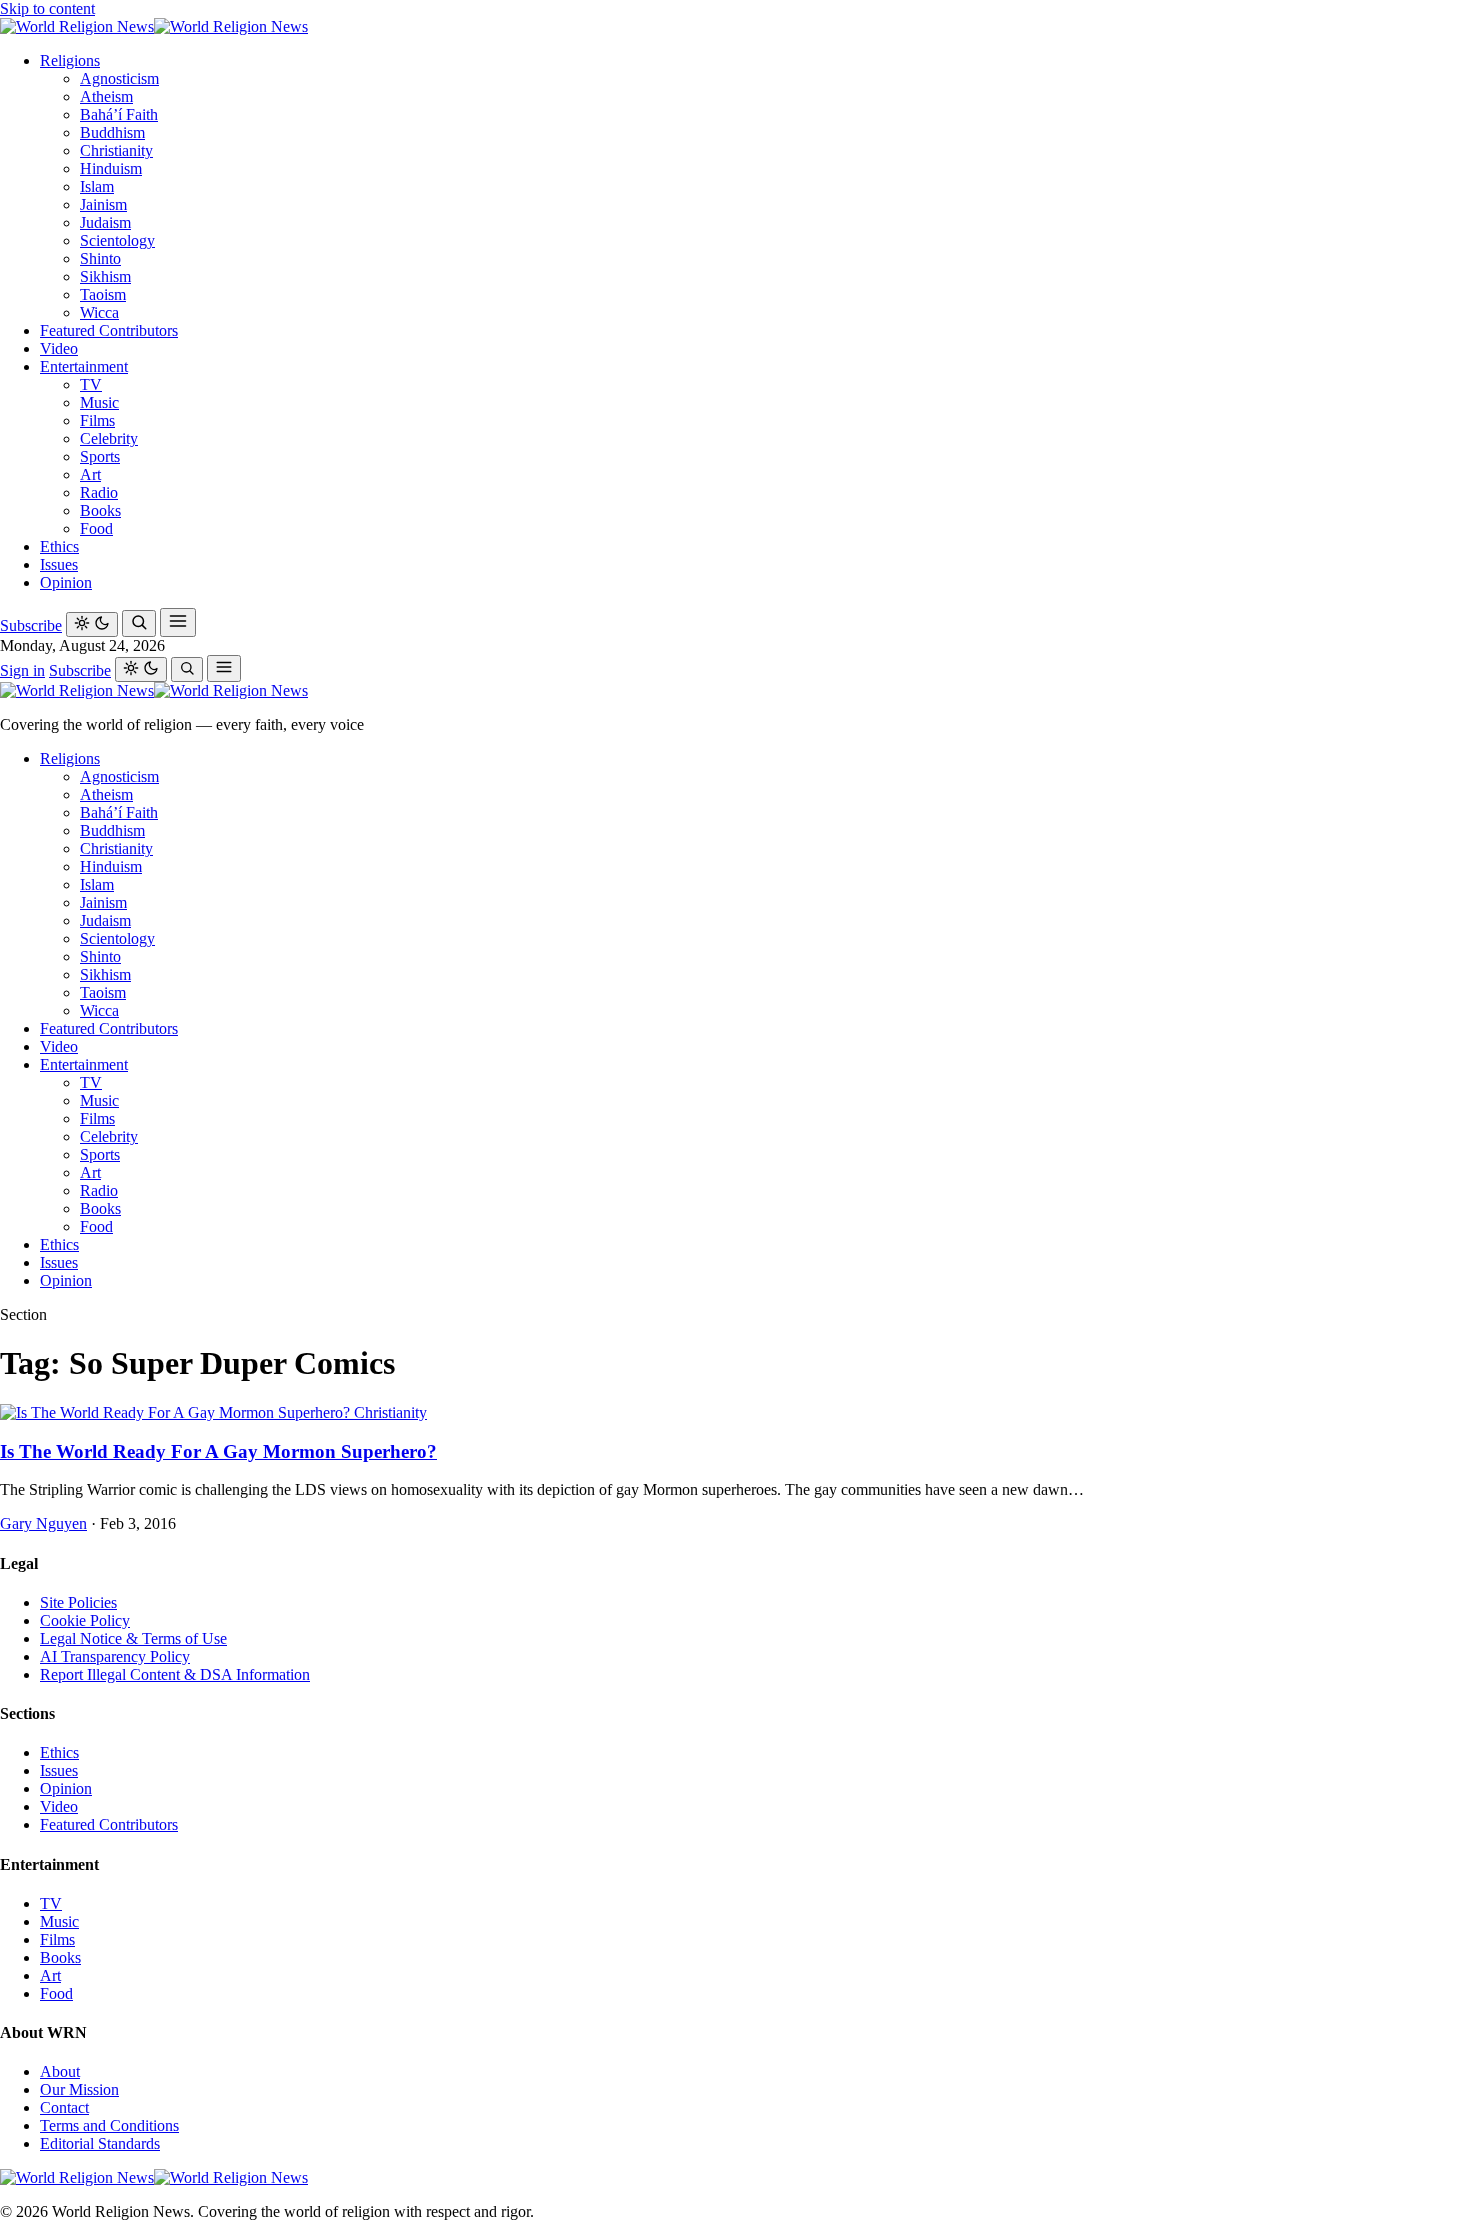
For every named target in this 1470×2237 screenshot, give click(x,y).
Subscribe (31, 625)
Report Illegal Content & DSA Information (175, 1674)
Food (96, 528)
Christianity (116, 150)
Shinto (100, 258)
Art (90, 474)
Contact (64, 2107)
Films (97, 420)
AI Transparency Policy (115, 1656)
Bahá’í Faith (119, 114)
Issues (59, 564)
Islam (97, 186)
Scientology (117, 240)
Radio (99, 492)
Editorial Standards (100, 2143)
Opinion (66, 582)
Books (100, 510)
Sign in (22, 670)
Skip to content (47, 8)
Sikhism (105, 276)
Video (59, 348)
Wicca (99, 312)
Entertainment (84, 366)
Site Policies (78, 1602)
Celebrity (109, 438)
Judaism (105, 222)
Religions (70, 60)
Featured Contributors (109, 330)
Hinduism (111, 168)
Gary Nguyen (43, 1523)
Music (99, 402)
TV (91, 384)
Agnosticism (119, 78)
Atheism (106, 96)
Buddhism (112, 132)
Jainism (103, 204)
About (60, 2071)
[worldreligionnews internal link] (154, 26)
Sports (100, 456)
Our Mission (79, 2089)
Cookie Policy (85, 1620)
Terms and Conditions (109, 2125)
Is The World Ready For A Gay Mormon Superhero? (218, 1451)
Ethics (59, 546)
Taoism (103, 294)
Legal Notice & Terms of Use (133, 1638)
